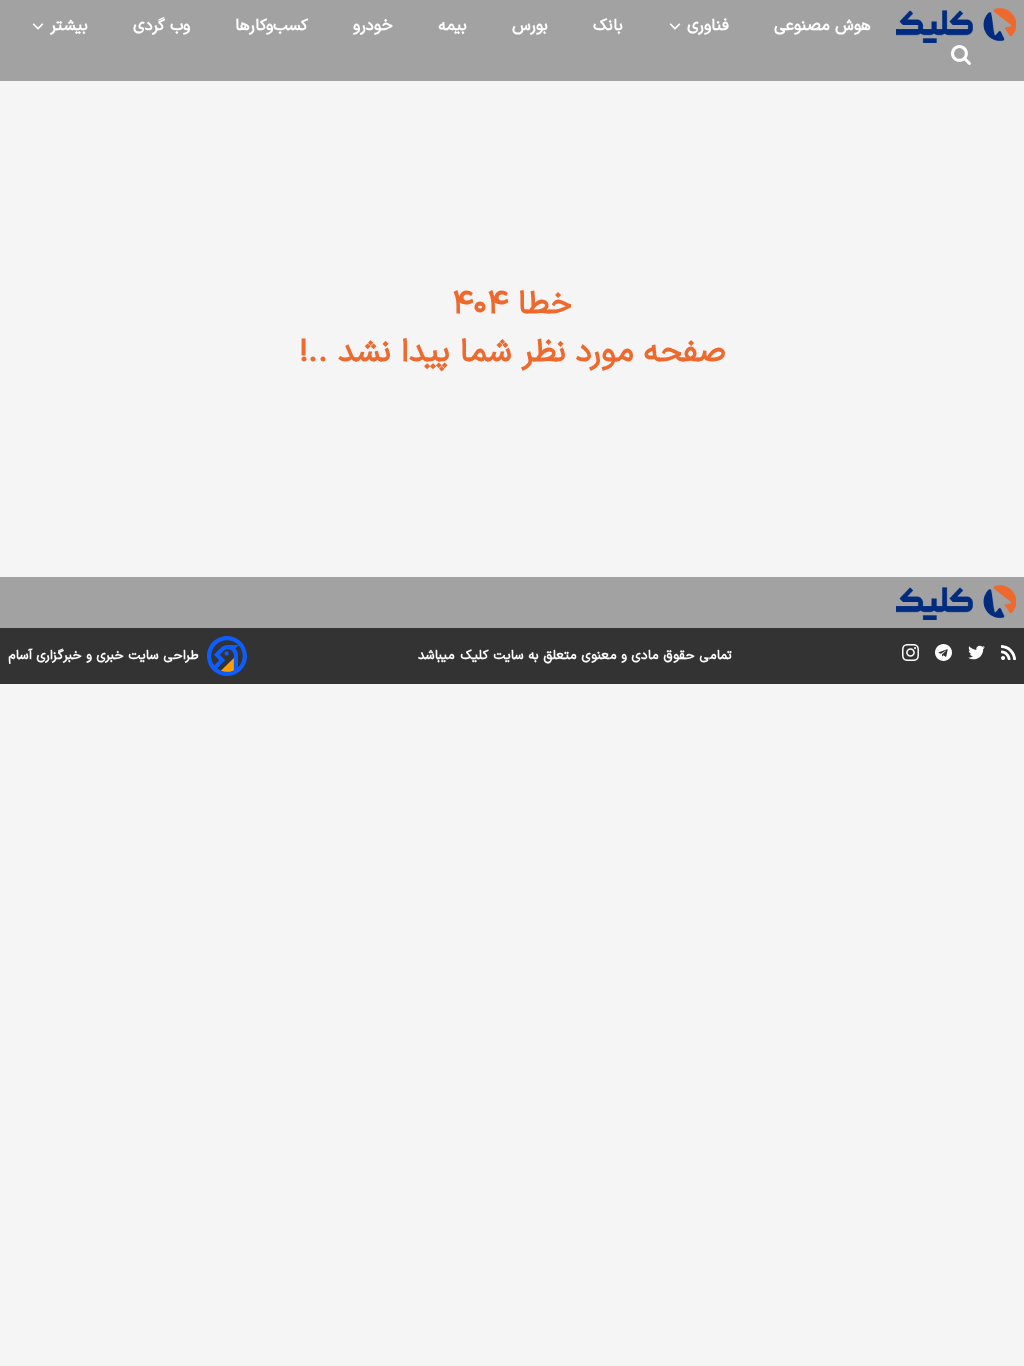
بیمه (452, 26)
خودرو (373, 26)
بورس (530, 26)
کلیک (474, 656)
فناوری (705, 26)
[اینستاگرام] (910, 656)
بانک (608, 26)
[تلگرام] (943, 656)
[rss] (1008, 656)
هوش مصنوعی (822, 26)
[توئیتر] (976, 656)
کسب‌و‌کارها (271, 26)
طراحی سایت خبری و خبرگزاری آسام (103, 656)
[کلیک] (956, 25)
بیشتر (66, 26)
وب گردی (161, 26)
